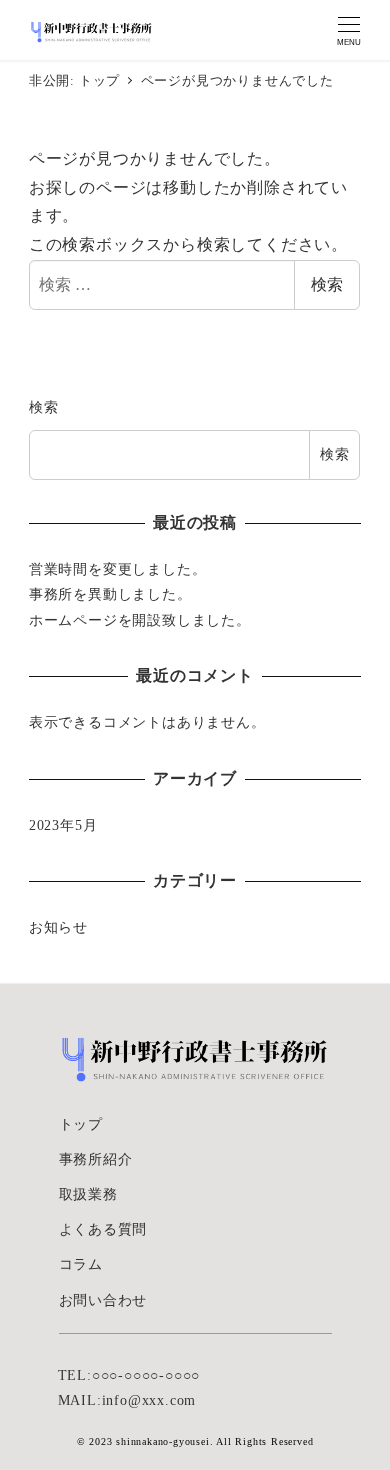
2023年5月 (63, 825)
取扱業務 (88, 1194)
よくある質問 (103, 1229)
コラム (81, 1264)
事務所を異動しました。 (110, 594)
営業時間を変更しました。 (118, 569)
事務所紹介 (96, 1159)
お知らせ (58, 927)
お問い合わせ (103, 1300)
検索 (327, 284)
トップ (81, 1124)
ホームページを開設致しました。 (140, 620)
